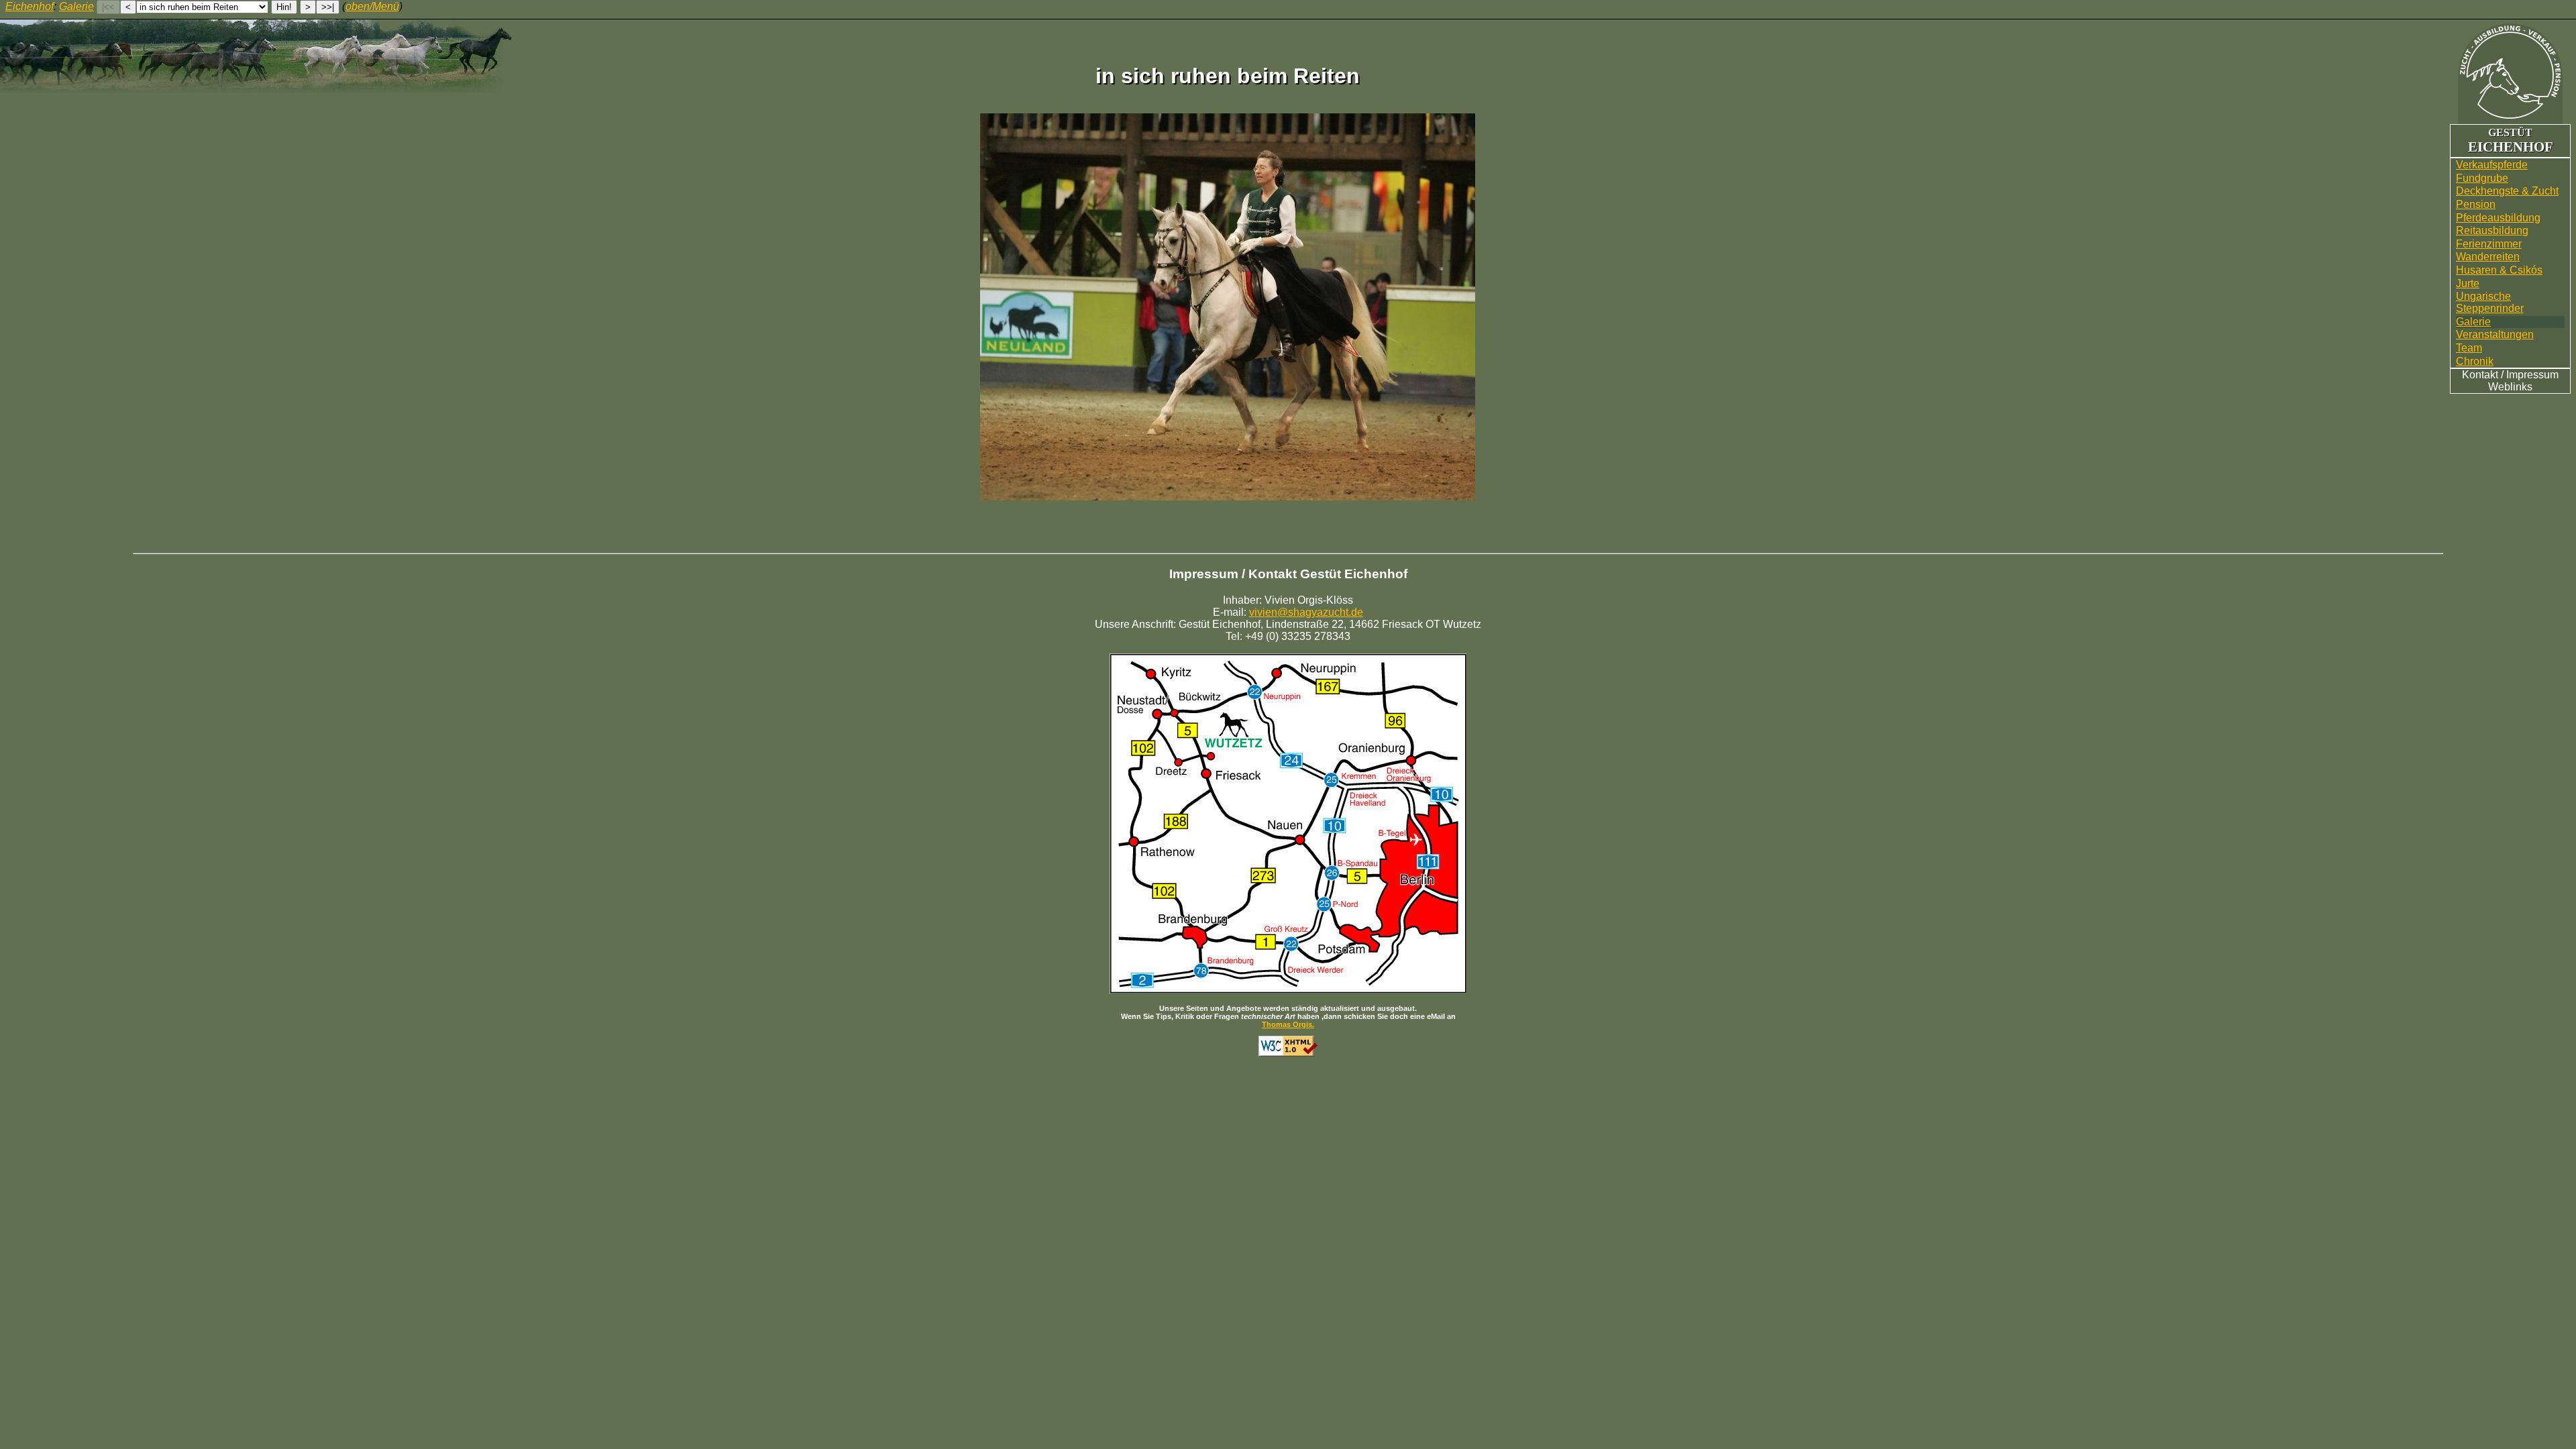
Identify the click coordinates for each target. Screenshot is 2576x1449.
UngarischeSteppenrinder (2490, 302)
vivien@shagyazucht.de (1306, 612)
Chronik (2475, 361)
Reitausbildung (2492, 230)
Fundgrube (2482, 178)
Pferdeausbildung (2498, 218)
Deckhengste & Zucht (2507, 191)
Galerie (2473, 322)
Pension (2476, 204)
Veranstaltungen (2495, 334)
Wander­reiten (2488, 257)
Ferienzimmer (2489, 244)
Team (2469, 348)
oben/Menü (372, 6)
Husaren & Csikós (2499, 270)
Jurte (2468, 283)
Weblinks (2510, 387)
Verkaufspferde (2492, 165)
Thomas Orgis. (1288, 1024)
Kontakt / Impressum (2510, 375)
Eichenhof (30, 6)
